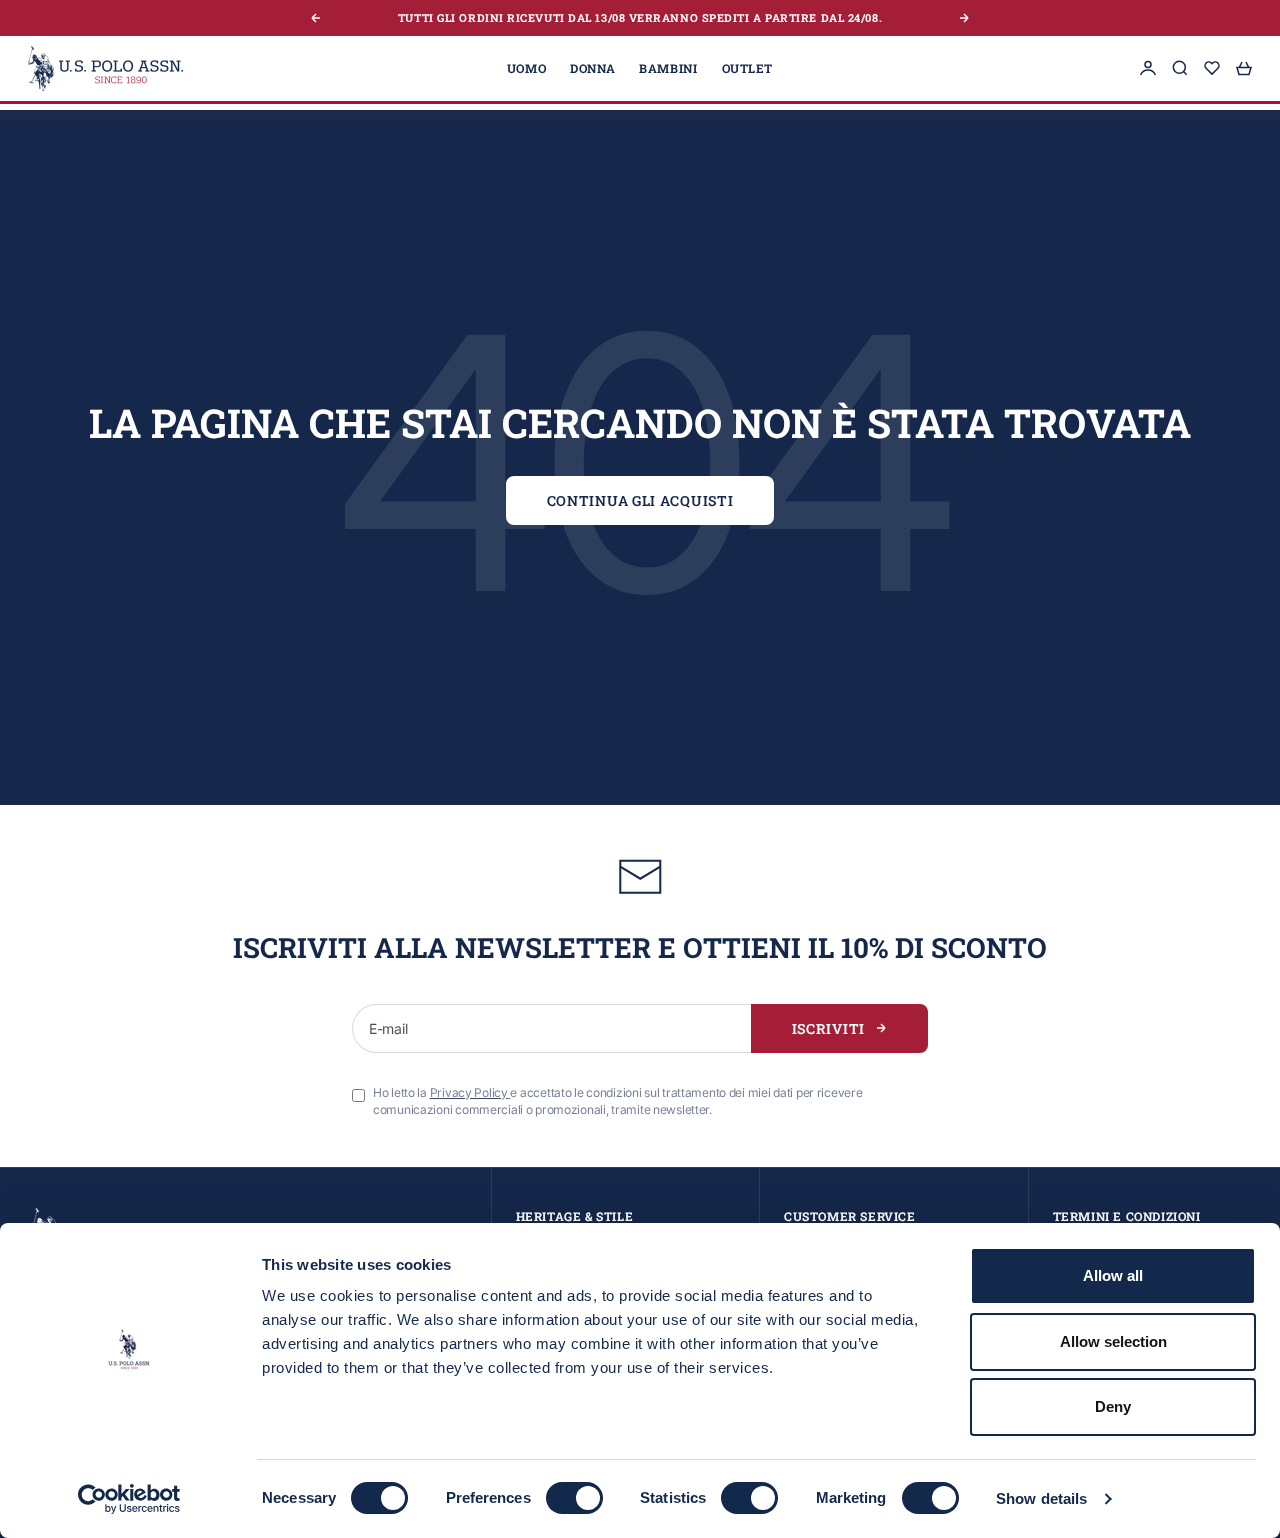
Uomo (526, 68)
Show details (1041, 1498)
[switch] (574, 1498)
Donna (592, 68)
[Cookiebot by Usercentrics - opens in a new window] (129, 1499)
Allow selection (1113, 1341)
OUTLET (748, 68)
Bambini (668, 68)
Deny (1113, 1406)
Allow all (1113, 1275)
